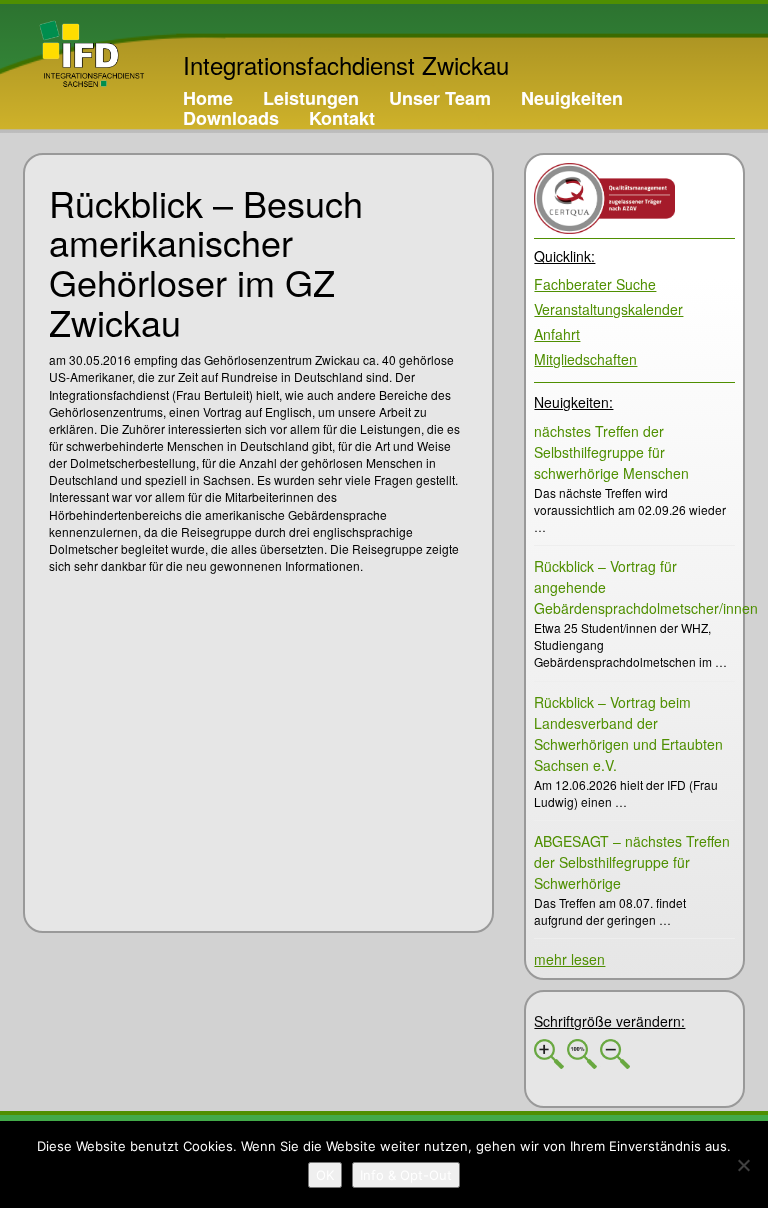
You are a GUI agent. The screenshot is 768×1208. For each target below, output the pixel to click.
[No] (743, 1165)
